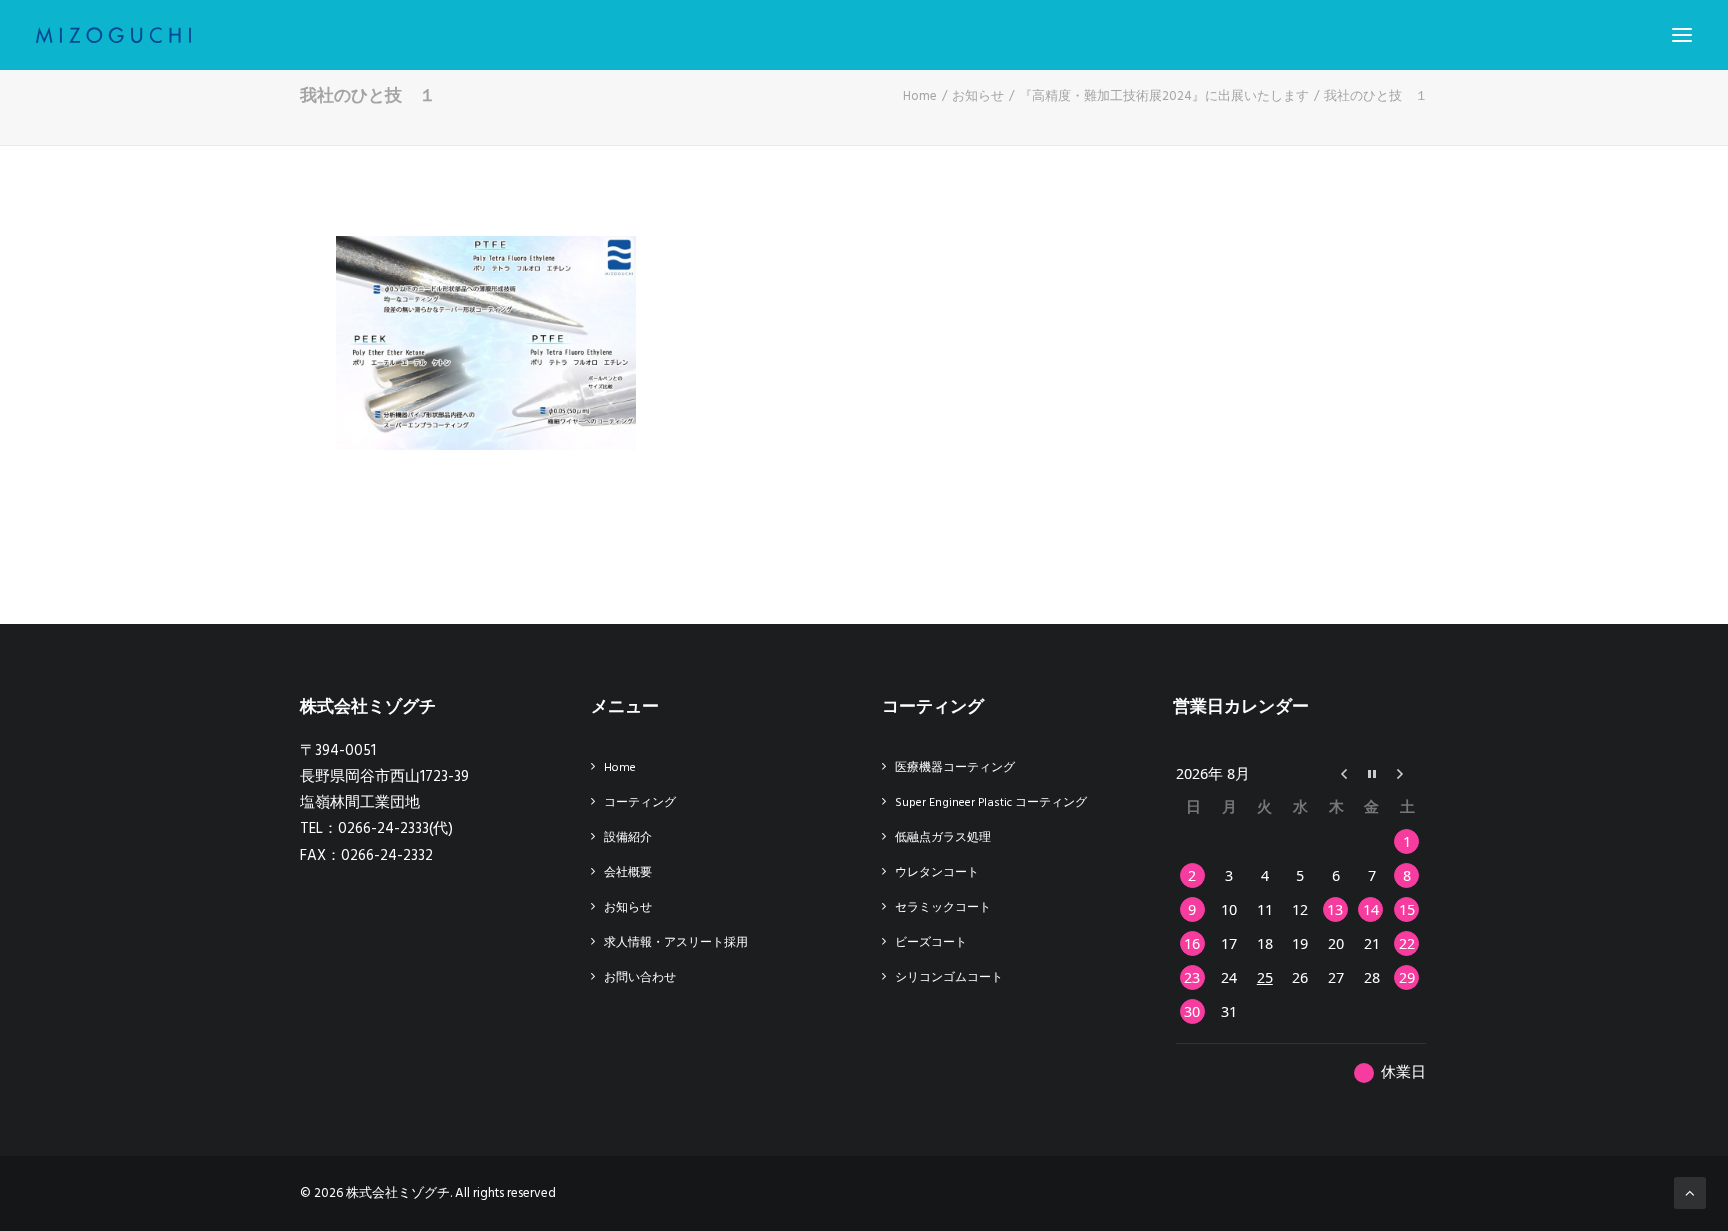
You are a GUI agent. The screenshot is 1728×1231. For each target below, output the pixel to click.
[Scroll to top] (1690, 1193)
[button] (1682, 35)
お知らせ (978, 96)
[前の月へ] (1336, 773)
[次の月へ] (1408, 773)
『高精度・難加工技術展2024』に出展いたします (1164, 96)
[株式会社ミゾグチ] (113, 35)
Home (920, 96)
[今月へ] (1372, 773)
